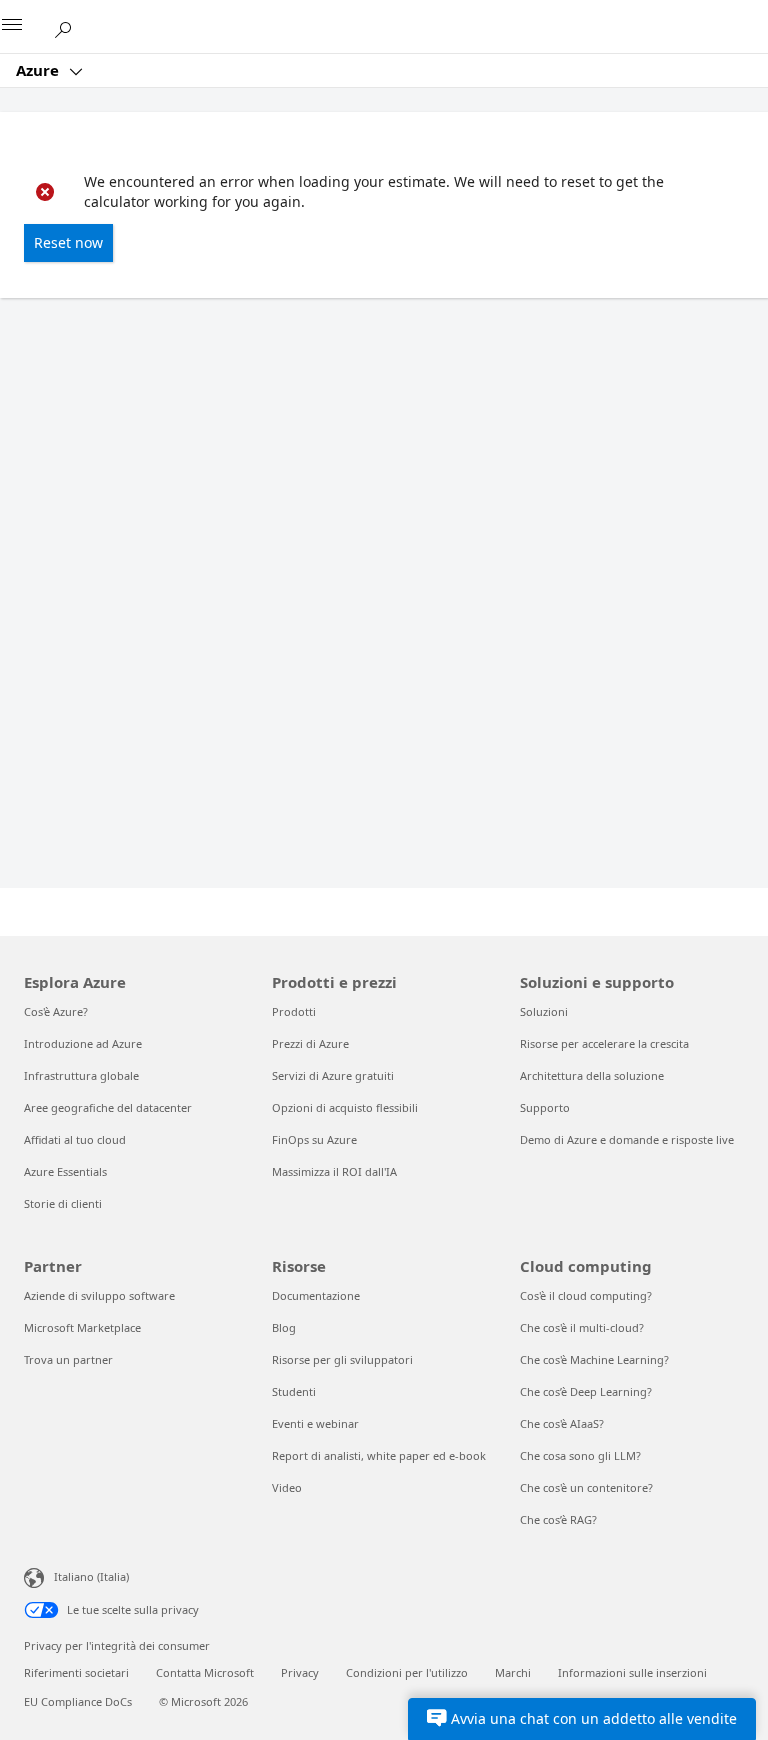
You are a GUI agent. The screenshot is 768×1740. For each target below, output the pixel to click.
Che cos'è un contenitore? (586, 1487)
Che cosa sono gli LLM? (580, 1455)
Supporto (545, 1107)
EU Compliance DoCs (78, 1701)
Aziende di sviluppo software (99, 1295)
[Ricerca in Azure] (70, 26)
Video (287, 1487)
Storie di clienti (63, 1203)
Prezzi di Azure (310, 1043)
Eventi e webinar (315, 1423)
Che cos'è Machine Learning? (594, 1359)
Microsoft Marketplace (82, 1327)
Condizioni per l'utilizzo (407, 1672)
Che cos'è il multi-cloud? (582, 1327)
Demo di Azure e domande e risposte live (627, 1139)
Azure (39, 70)
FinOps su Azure (314, 1139)
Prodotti (294, 1011)
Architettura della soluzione (592, 1075)
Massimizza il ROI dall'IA (334, 1171)
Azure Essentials (65, 1171)
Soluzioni (544, 1011)
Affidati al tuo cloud (75, 1139)
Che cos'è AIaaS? (562, 1423)
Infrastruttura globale (81, 1075)
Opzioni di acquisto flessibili (345, 1107)
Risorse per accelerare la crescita (604, 1043)
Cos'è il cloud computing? (586, 1295)
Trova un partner (68, 1359)
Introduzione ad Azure (83, 1043)
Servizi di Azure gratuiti (333, 1075)
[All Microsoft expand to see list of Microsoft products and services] (25, 27)
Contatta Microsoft (205, 1672)
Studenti (294, 1391)
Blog (284, 1327)
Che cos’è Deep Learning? (586, 1391)
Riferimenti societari (76, 1672)
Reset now (68, 242)
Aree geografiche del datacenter (108, 1107)
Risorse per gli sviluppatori (342, 1359)
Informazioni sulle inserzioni (632, 1672)
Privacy (300, 1672)
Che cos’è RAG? (558, 1519)
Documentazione (316, 1295)
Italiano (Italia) (91, 1576)
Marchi (513, 1672)
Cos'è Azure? (56, 1011)
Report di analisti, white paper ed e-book (379, 1455)
